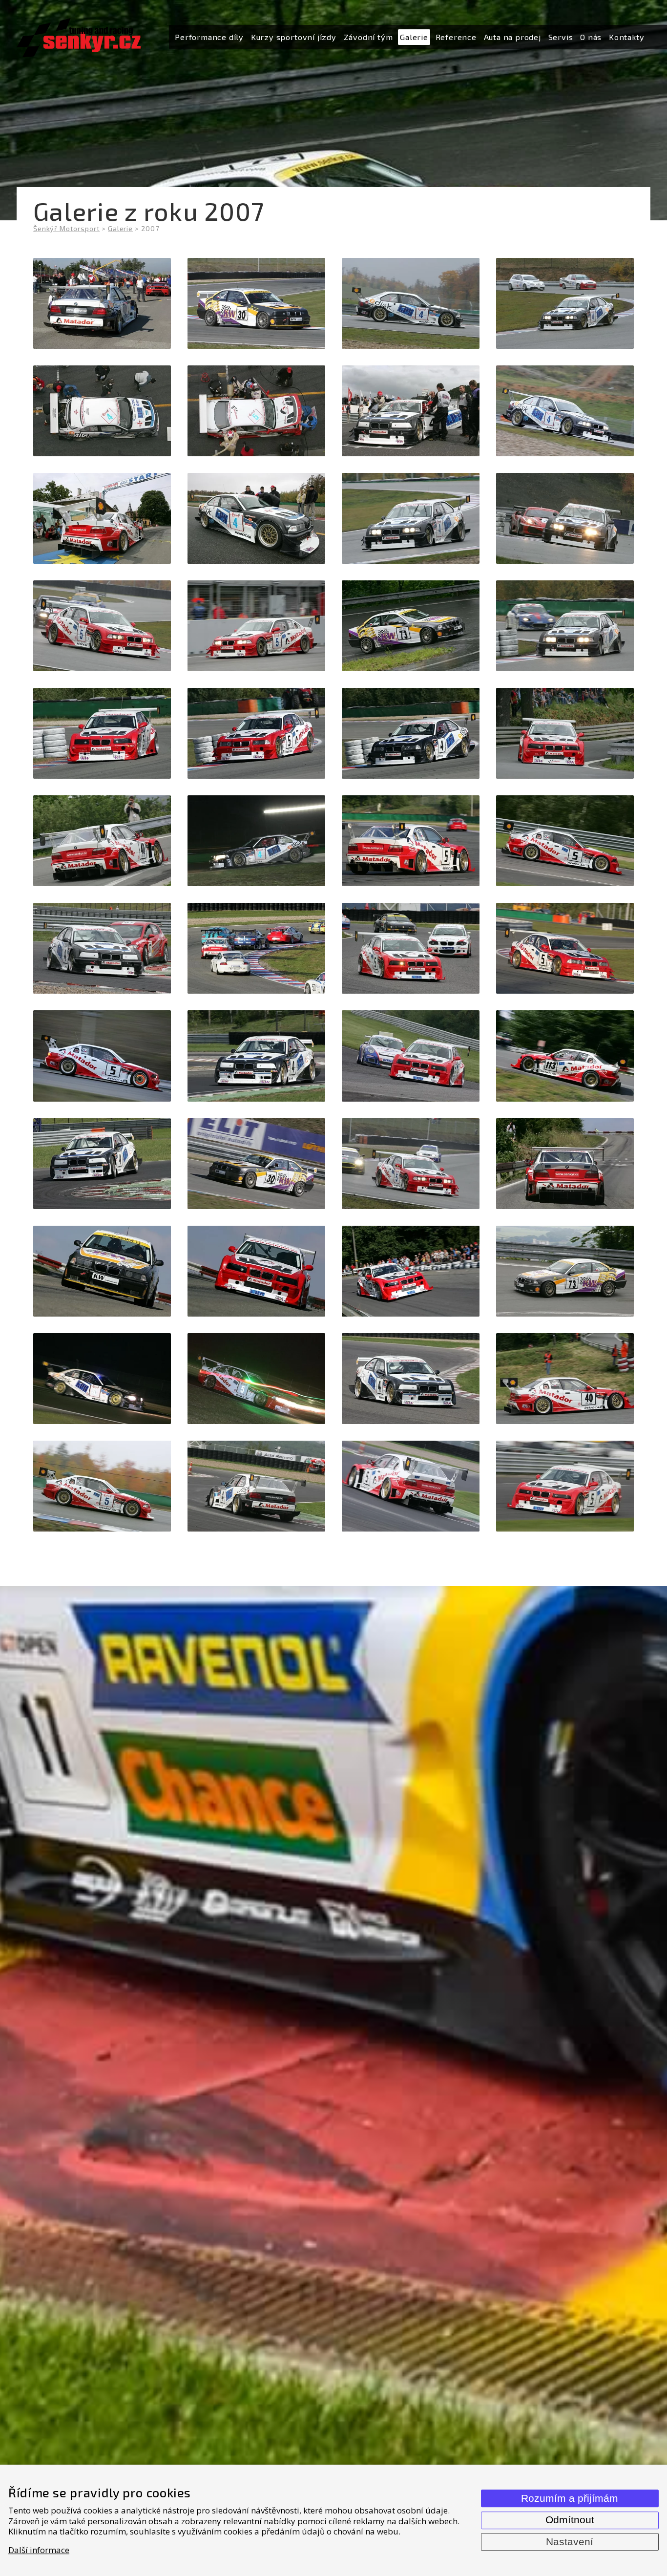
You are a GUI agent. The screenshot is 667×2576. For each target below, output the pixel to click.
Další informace (39, 2550)
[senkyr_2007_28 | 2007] (565, 948)
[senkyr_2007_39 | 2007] (411, 1271)
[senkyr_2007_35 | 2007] (411, 1164)
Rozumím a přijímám (570, 2498)
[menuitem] (209, 37)
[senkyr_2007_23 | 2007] (411, 841)
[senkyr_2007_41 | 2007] (102, 1379)
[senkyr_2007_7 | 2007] (411, 411)
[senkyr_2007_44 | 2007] (565, 1379)
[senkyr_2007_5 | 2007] (102, 411)
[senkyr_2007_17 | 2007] (102, 733)
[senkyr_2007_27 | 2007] (411, 948)
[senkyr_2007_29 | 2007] (102, 1056)
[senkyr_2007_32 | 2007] (565, 1056)
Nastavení (570, 2542)
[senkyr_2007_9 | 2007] (102, 518)
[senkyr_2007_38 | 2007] (256, 1271)
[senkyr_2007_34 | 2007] (256, 1164)
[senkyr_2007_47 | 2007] (411, 1486)
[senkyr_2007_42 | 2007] (256, 1379)
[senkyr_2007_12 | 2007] (565, 518)
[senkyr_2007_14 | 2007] (256, 626)
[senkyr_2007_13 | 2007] (102, 626)
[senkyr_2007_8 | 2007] (565, 411)
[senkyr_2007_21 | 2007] (102, 841)
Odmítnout (570, 2520)
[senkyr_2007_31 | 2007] (411, 1056)
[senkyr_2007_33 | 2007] (102, 1164)
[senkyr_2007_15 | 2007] (411, 626)
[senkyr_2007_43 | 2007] (411, 1379)
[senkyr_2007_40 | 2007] (565, 1271)
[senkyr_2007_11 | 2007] (411, 518)
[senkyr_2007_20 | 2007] (565, 733)
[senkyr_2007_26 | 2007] (256, 948)
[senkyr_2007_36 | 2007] (565, 1164)
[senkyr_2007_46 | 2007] (256, 1486)
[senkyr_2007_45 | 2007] (102, 1486)
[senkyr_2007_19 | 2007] (411, 733)
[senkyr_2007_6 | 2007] (256, 411)
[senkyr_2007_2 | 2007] (256, 303)
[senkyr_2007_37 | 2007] (102, 1271)
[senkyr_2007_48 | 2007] (565, 1486)
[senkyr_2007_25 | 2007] (102, 948)
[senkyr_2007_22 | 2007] (256, 841)
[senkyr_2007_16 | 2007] (565, 626)
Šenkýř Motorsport (66, 228)
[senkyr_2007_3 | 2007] (411, 303)
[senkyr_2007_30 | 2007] (256, 1056)
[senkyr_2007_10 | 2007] (256, 518)
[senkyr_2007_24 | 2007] (565, 841)
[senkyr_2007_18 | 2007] (256, 733)
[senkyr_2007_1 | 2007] (102, 303)
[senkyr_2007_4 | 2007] (565, 303)
